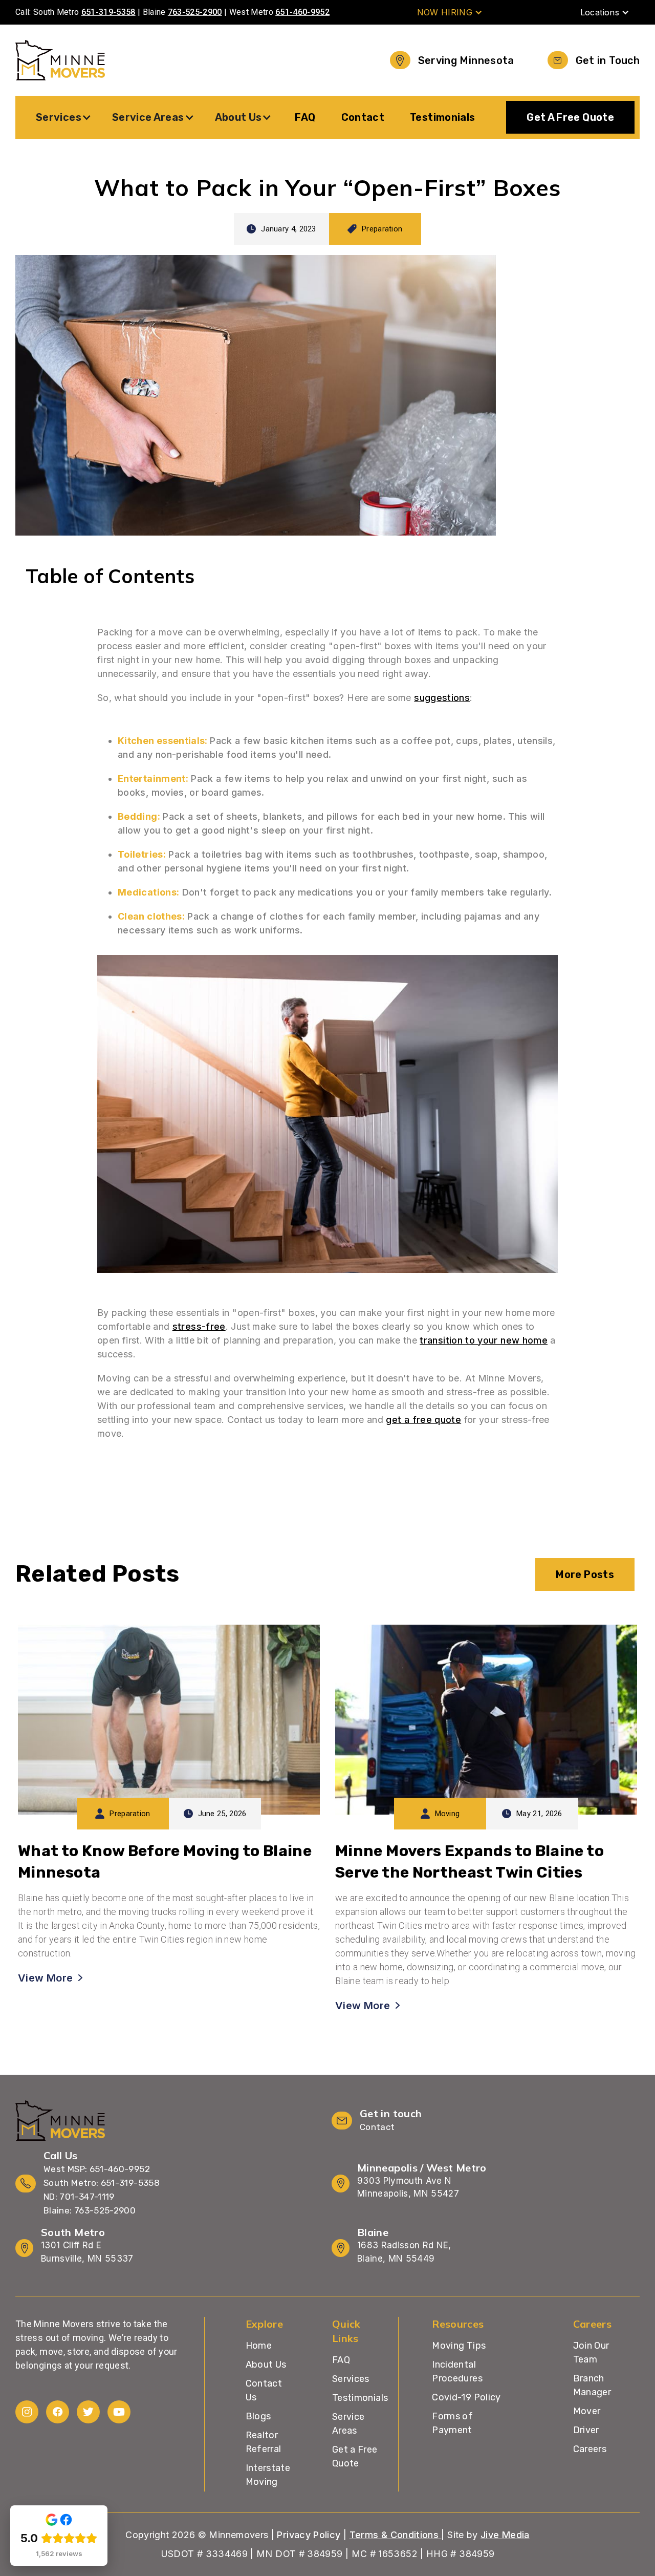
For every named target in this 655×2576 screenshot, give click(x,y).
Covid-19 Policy (466, 2397)
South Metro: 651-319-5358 (102, 2183)
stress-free (199, 1326)
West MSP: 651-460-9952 (97, 2169)
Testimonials (442, 117)
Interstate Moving (268, 2475)
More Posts (585, 1574)
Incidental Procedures (457, 2371)
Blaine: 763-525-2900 (90, 2210)
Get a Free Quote (355, 2456)
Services (351, 2379)
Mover (587, 2411)
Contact (363, 117)
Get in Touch (608, 60)
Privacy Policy (309, 2535)
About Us (266, 2365)
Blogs (258, 2416)
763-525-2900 (195, 12)
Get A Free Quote (570, 117)
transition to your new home (484, 1340)
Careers (590, 2449)
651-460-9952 (302, 12)
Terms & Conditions (396, 2535)
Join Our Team (591, 2353)
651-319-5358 (108, 12)
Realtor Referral (264, 2442)
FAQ (305, 117)
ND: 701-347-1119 (79, 2197)
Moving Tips (459, 2346)
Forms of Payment (452, 2423)
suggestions (442, 698)
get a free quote (423, 1420)
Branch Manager (592, 2385)
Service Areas (348, 2424)
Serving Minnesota (466, 60)
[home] (60, 60)
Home (259, 2346)
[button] (450, 12)
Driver (586, 2430)
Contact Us (264, 2390)
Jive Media (505, 2535)
